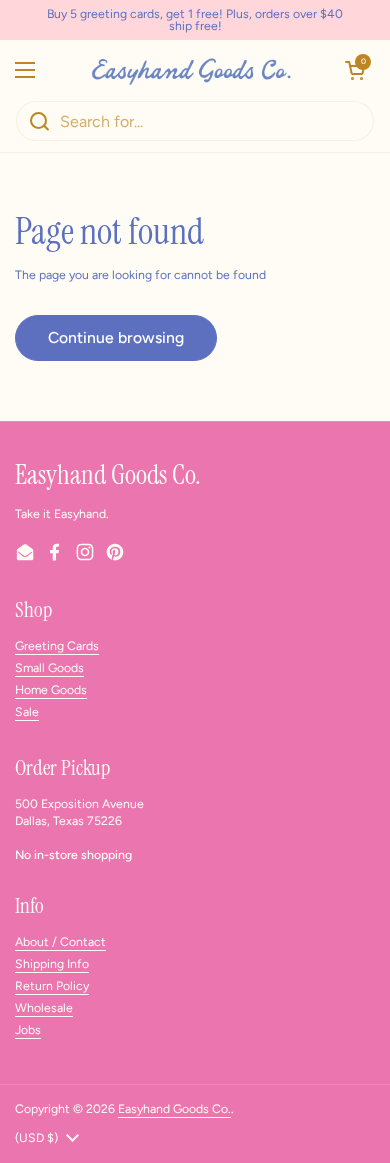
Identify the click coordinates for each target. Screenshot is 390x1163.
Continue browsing (116, 337)
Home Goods (51, 689)
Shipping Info (52, 963)
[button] (355, 70)
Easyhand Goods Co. (174, 1108)
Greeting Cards (57, 645)
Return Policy (52, 985)
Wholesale (44, 1007)
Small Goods (49, 667)
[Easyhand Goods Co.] (190, 70)
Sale (27, 711)
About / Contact (60, 941)
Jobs (28, 1029)
